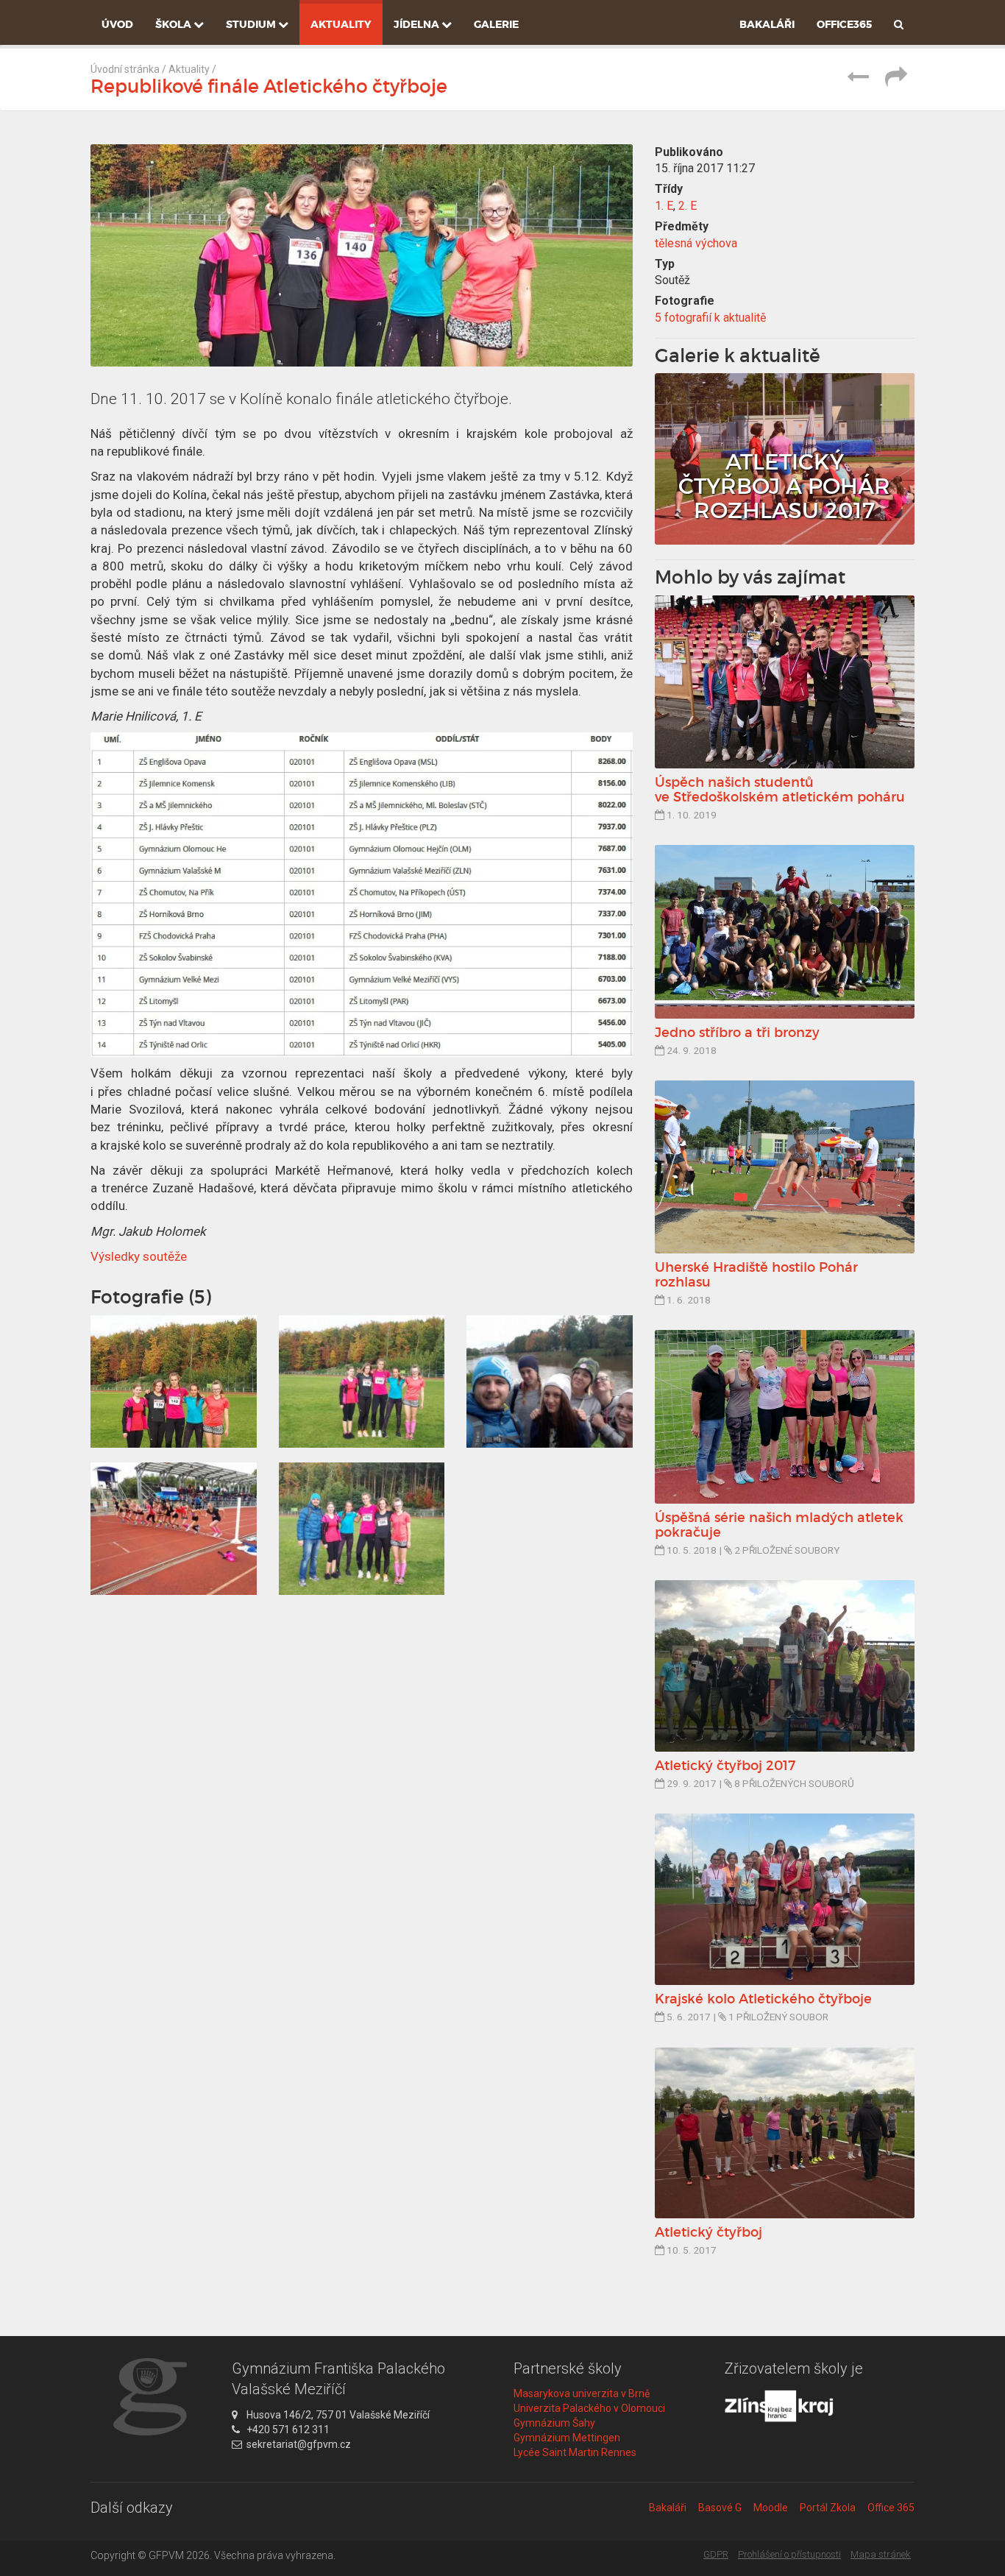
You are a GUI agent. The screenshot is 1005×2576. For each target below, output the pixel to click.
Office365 (844, 24)
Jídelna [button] (418, 24)
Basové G (720, 2508)
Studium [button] (252, 24)
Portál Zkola (828, 2508)
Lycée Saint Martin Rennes (575, 2452)
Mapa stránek (881, 2554)
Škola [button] (174, 24)
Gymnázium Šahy (554, 2423)
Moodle (771, 2508)
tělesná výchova (696, 243)
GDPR (716, 2554)
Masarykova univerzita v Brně (582, 2393)
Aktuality (341, 24)
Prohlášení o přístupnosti (789, 2554)
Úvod (117, 24)
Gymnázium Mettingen (567, 2438)
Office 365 (891, 2508)
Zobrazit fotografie (785, 459)
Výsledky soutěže (139, 1256)
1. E (664, 206)
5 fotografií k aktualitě (710, 318)
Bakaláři (767, 24)
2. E (688, 206)
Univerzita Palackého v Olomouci (589, 2408)
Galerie (496, 24)
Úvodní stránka (125, 69)
